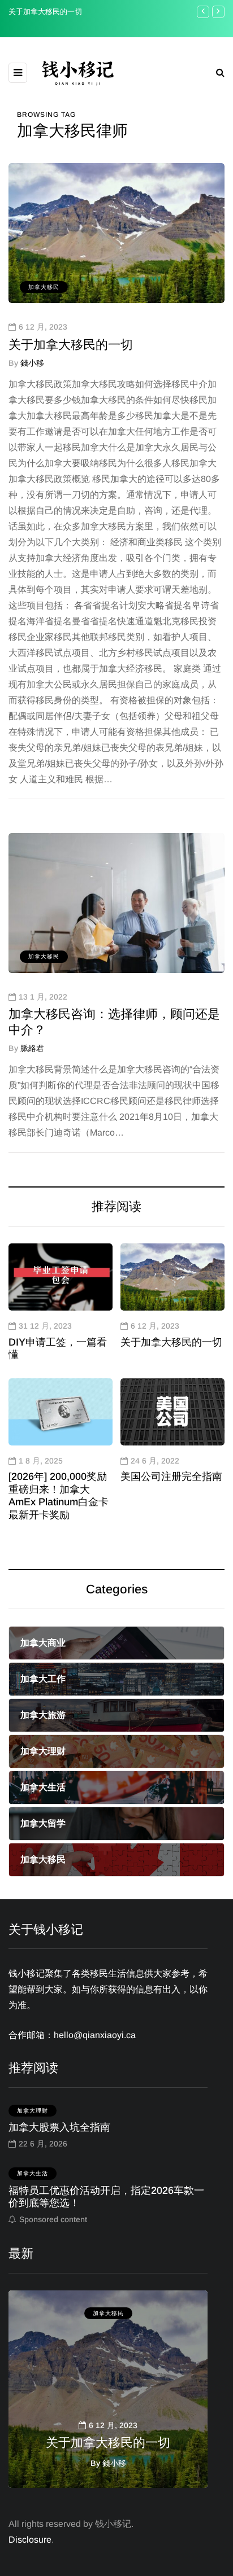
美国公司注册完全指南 (171, 1477)
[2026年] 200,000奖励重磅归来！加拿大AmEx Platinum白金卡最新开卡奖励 (59, 1496)
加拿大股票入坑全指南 (59, 2127)
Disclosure (30, 2540)
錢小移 (32, 363)
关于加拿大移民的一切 (45, 12)
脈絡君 (32, 1048)
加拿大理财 (33, 2111)
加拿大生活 (33, 2173)
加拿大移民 (44, 287)
